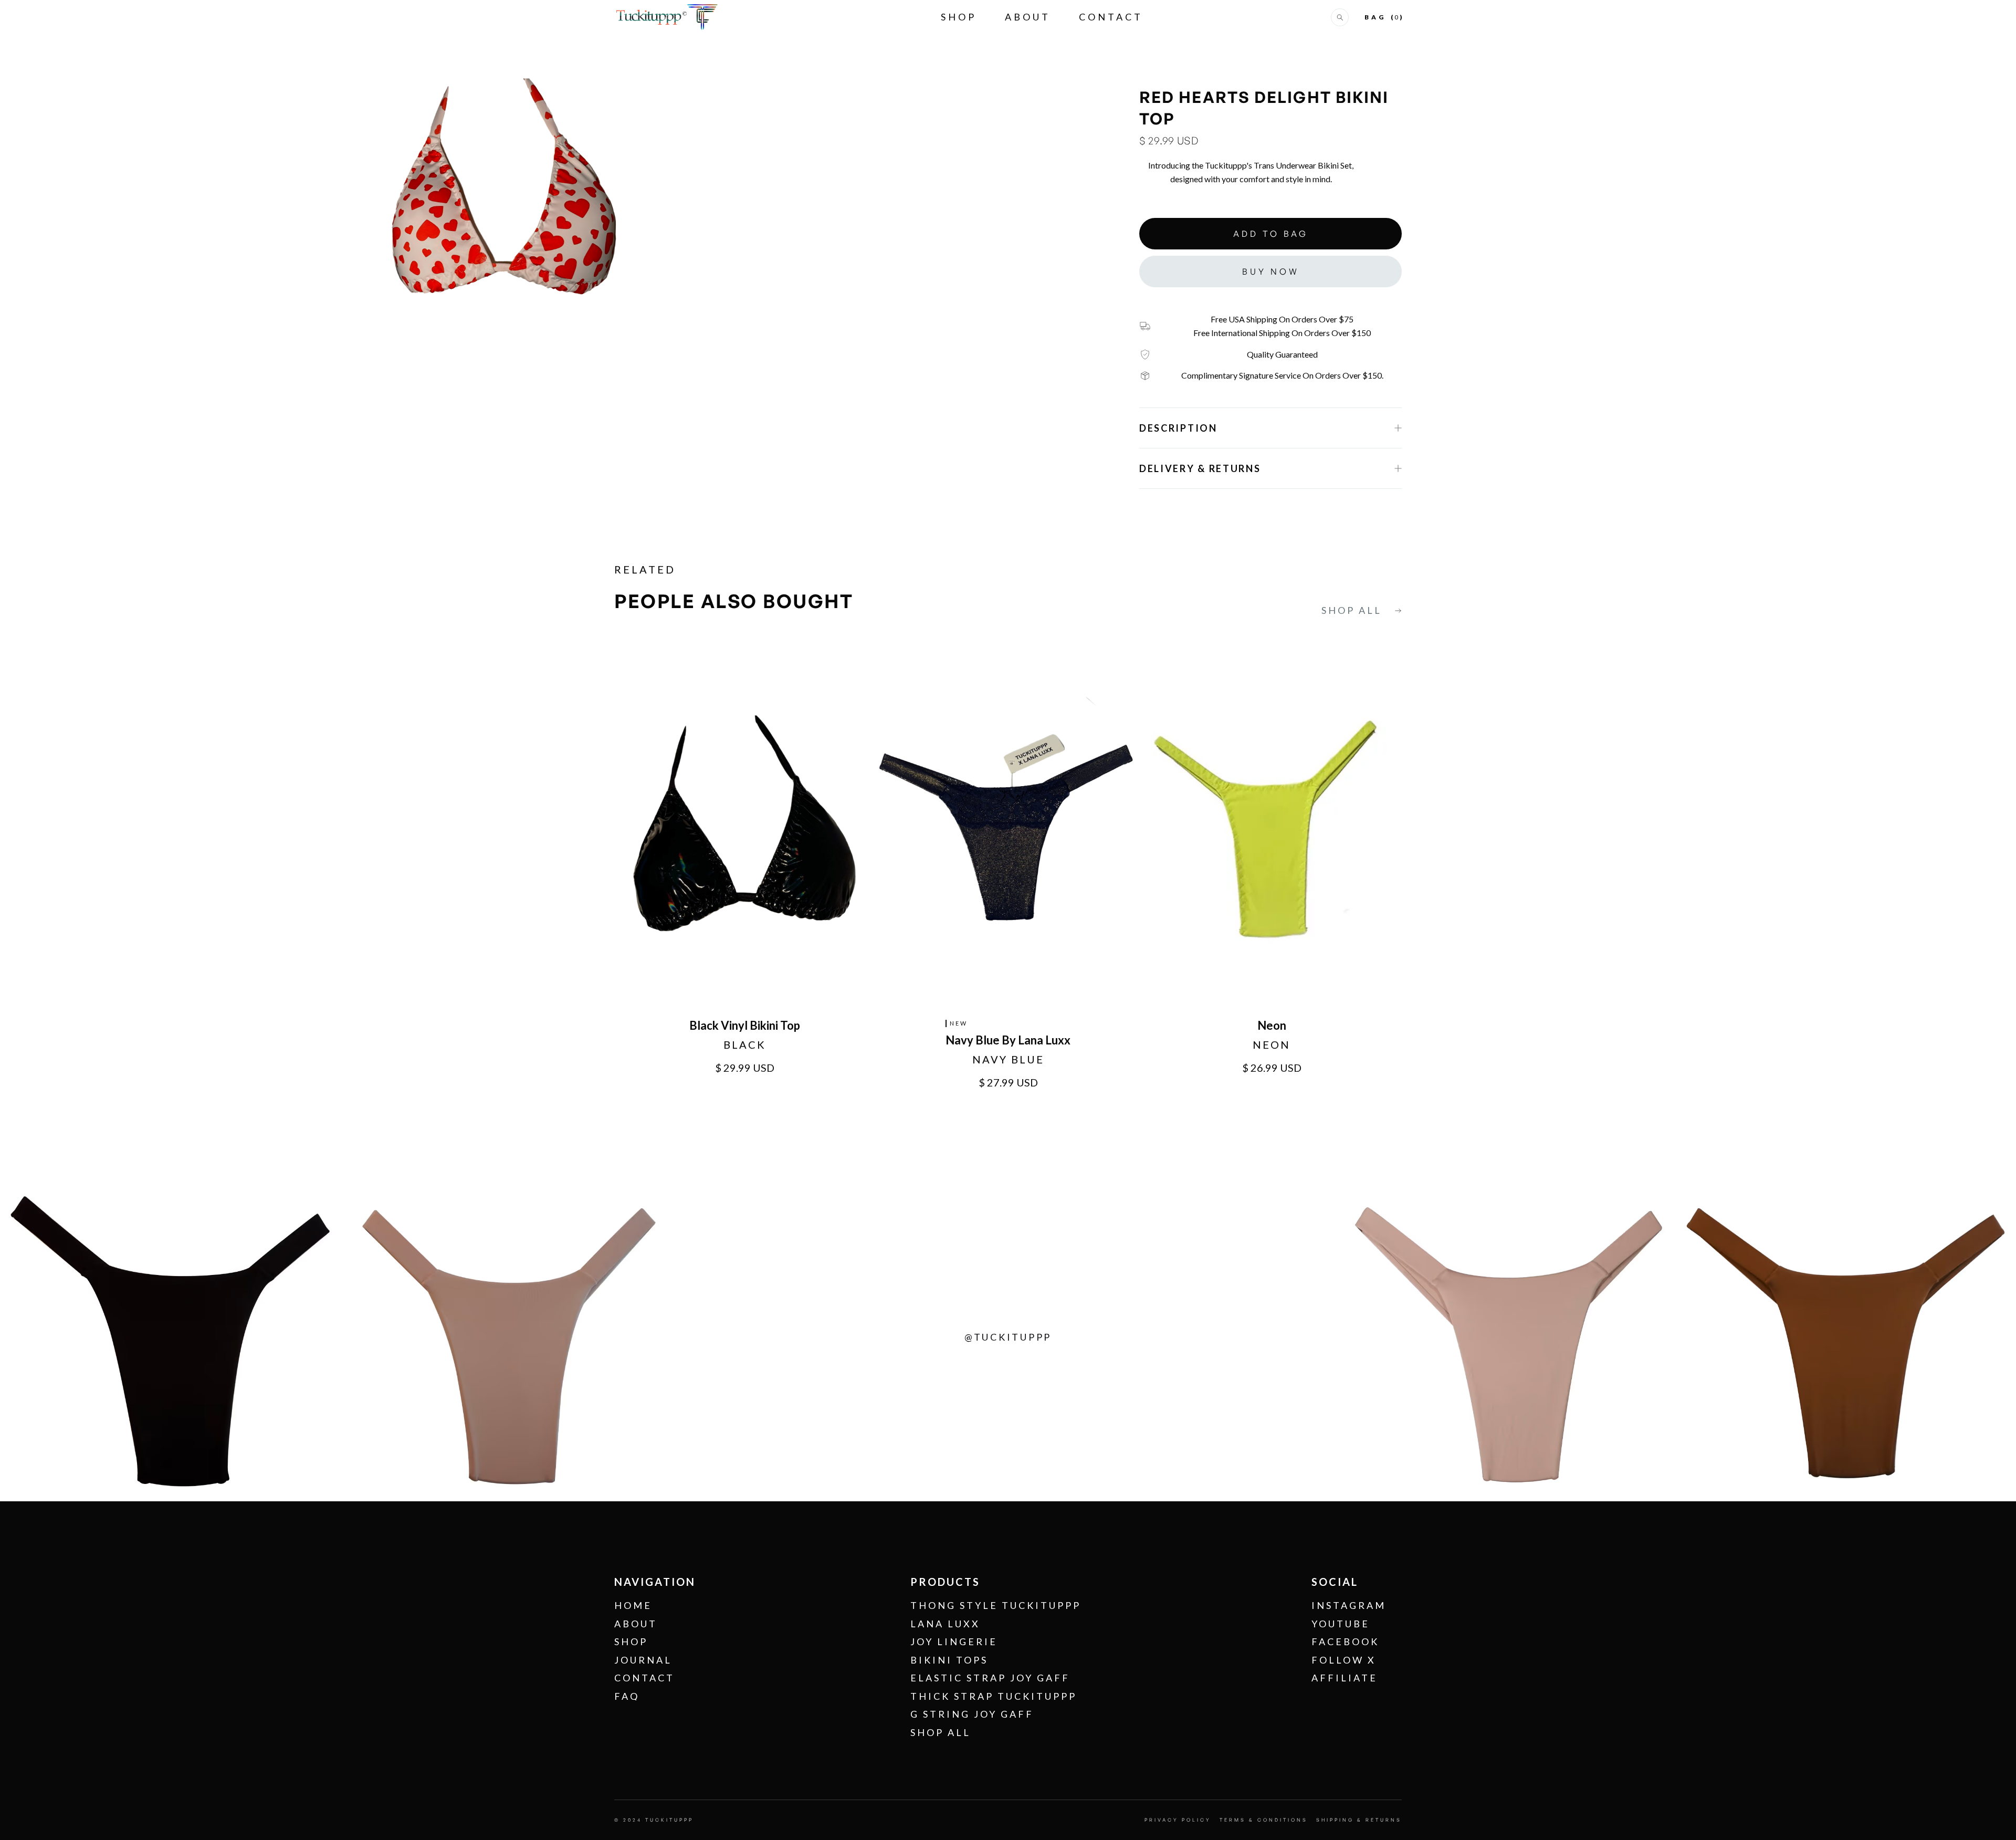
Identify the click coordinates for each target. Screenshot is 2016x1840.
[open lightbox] (504, 186)
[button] (1340, 17)
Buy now (1271, 271)
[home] (667, 17)
